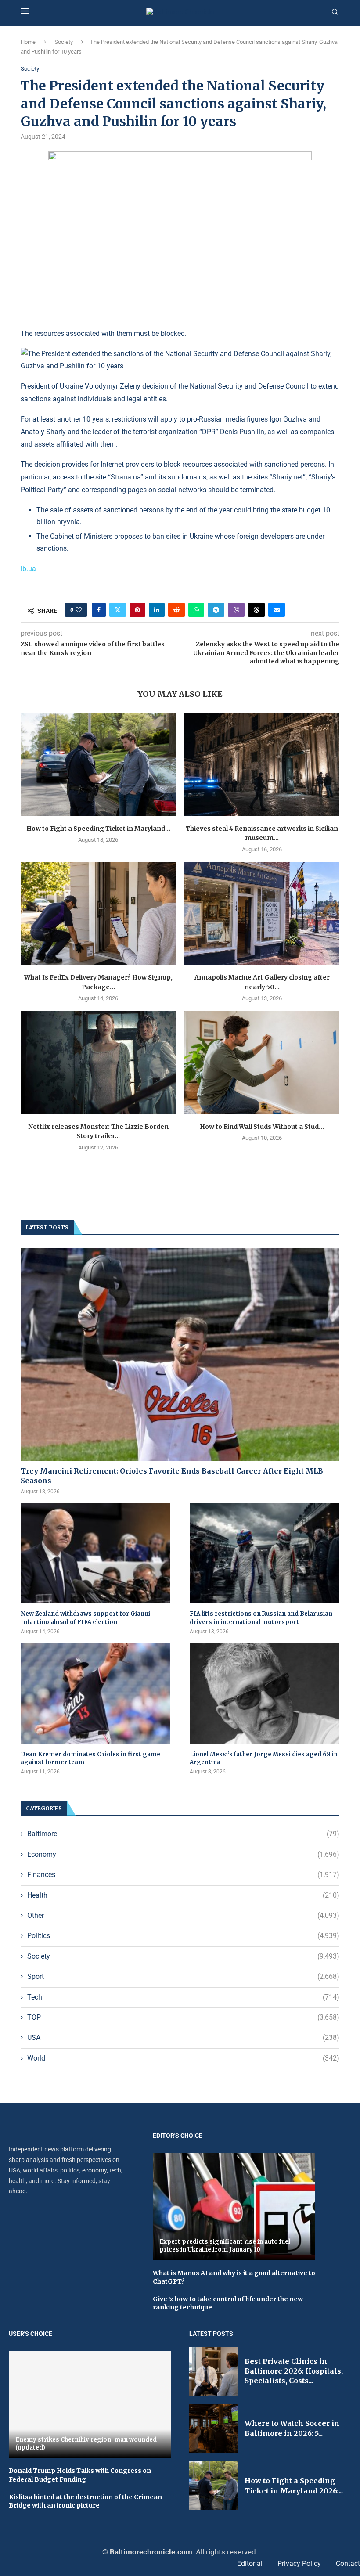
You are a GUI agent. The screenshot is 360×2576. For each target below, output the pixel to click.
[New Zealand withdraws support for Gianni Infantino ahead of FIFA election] (95, 1553)
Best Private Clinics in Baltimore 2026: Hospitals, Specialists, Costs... (294, 2371)
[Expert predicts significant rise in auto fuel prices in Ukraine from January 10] (234, 2207)
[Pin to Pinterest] (137, 610)
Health (183, 1895)
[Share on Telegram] (216, 610)
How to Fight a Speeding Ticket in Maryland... (98, 829)
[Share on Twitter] (118, 610)
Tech (183, 1997)
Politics (183, 1936)
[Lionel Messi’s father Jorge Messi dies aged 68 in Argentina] (265, 1693)
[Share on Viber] (236, 610)
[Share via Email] (277, 610)
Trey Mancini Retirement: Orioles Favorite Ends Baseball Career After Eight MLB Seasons (172, 1476)
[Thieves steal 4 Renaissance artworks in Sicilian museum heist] (262, 764)
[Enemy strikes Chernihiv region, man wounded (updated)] (90, 2405)
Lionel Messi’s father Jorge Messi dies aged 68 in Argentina (264, 1758)
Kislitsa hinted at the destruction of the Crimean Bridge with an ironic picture (85, 2501)
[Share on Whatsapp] (196, 610)
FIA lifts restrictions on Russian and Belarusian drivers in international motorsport (261, 1618)
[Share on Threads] (256, 610)
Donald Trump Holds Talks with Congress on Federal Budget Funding (80, 2475)
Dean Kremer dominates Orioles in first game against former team (90, 1758)
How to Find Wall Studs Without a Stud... (262, 1127)
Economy (183, 1854)
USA (183, 2037)
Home (28, 42)
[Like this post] (79, 610)
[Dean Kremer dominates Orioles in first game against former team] (95, 1693)
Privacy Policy (299, 2563)
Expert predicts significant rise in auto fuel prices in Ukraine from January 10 (225, 2246)
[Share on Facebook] (99, 610)
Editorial (250, 2563)
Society (64, 42)
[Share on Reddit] (176, 610)
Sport (183, 1976)
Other (183, 1915)
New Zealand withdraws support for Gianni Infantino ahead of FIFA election (85, 1618)
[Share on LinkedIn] (157, 610)
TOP (183, 2017)
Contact (348, 2563)
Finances (183, 1875)
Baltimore (183, 1834)
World (183, 2058)
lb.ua (28, 569)
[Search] (335, 12)
